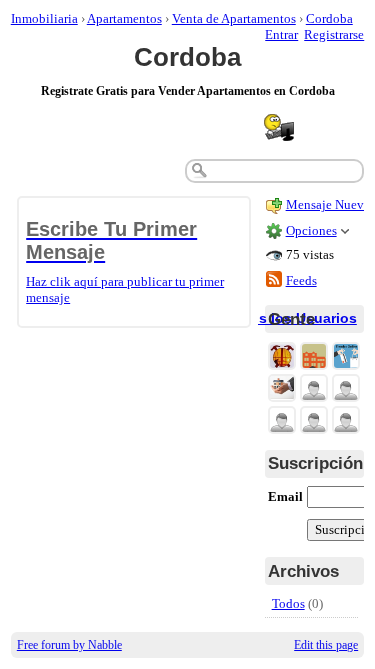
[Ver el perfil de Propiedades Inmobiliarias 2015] (282, 389)
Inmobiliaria (44, 18)
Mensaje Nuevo (328, 204)
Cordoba (329, 18)
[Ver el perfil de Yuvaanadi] (314, 389)
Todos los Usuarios (290, 318)
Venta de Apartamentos (234, 18)
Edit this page (326, 645)
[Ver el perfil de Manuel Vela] (346, 421)
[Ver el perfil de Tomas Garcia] (346, 389)
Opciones (311, 230)
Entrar (281, 34)
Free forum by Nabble (69, 645)
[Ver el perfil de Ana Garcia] (314, 421)
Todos (288, 603)
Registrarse (334, 34)
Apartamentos (124, 18)
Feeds (301, 280)
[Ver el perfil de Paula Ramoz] (282, 421)
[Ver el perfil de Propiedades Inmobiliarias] (282, 357)
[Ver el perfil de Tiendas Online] (346, 357)
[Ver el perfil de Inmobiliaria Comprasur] (314, 357)
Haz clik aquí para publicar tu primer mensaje (125, 261)
